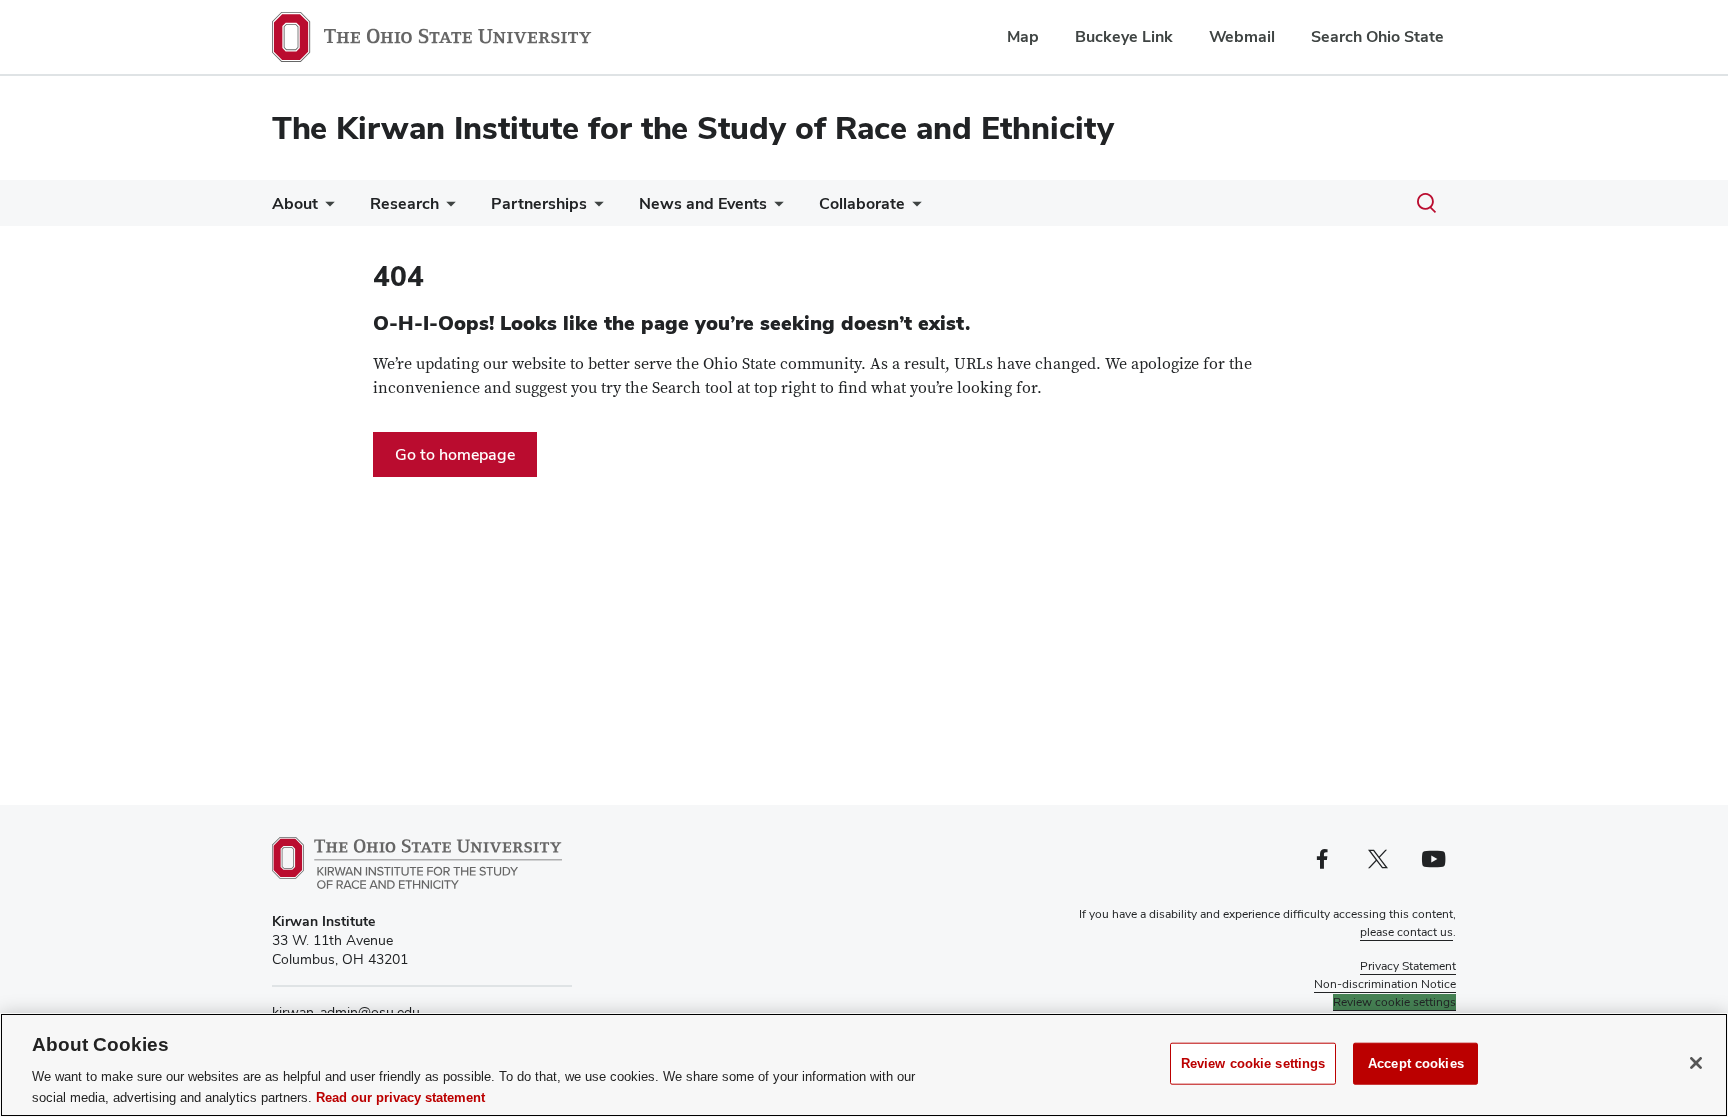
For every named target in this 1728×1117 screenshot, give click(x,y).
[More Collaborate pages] (913, 208)
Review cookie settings (1253, 1063)
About (295, 203)
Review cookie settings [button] (1394, 1002)
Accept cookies (1416, 1063)
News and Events (703, 203)
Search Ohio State (1377, 36)
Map (1023, 36)
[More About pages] (326, 208)
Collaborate (862, 203)
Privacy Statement (1408, 966)
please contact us (1406, 932)
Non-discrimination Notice (1385, 984)
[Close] (1696, 1063)
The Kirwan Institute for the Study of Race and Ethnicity (693, 127)
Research (404, 203)
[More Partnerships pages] (595, 208)
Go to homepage (455, 454)
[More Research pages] (447, 208)
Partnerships (539, 203)
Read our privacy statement (400, 1096)
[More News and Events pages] (775, 208)
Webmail (1242, 36)
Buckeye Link (1124, 36)
